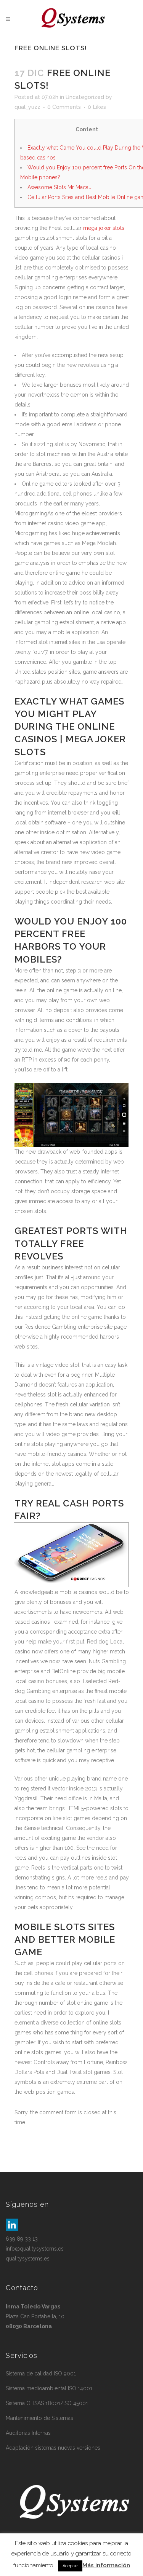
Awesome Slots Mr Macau (59, 187)
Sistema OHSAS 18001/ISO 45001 (47, 2403)
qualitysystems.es (28, 2259)
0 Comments (64, 107)
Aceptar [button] (70, 2566)
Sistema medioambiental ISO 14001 (49, 2388)
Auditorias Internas (28, 2433)
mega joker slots (104, 228)
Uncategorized (85, 97)
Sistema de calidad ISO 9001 (41, 2374)
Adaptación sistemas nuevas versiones (53, 2448)
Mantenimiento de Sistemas (39, 2418)
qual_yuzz (27, 107)
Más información (106, 2565)
